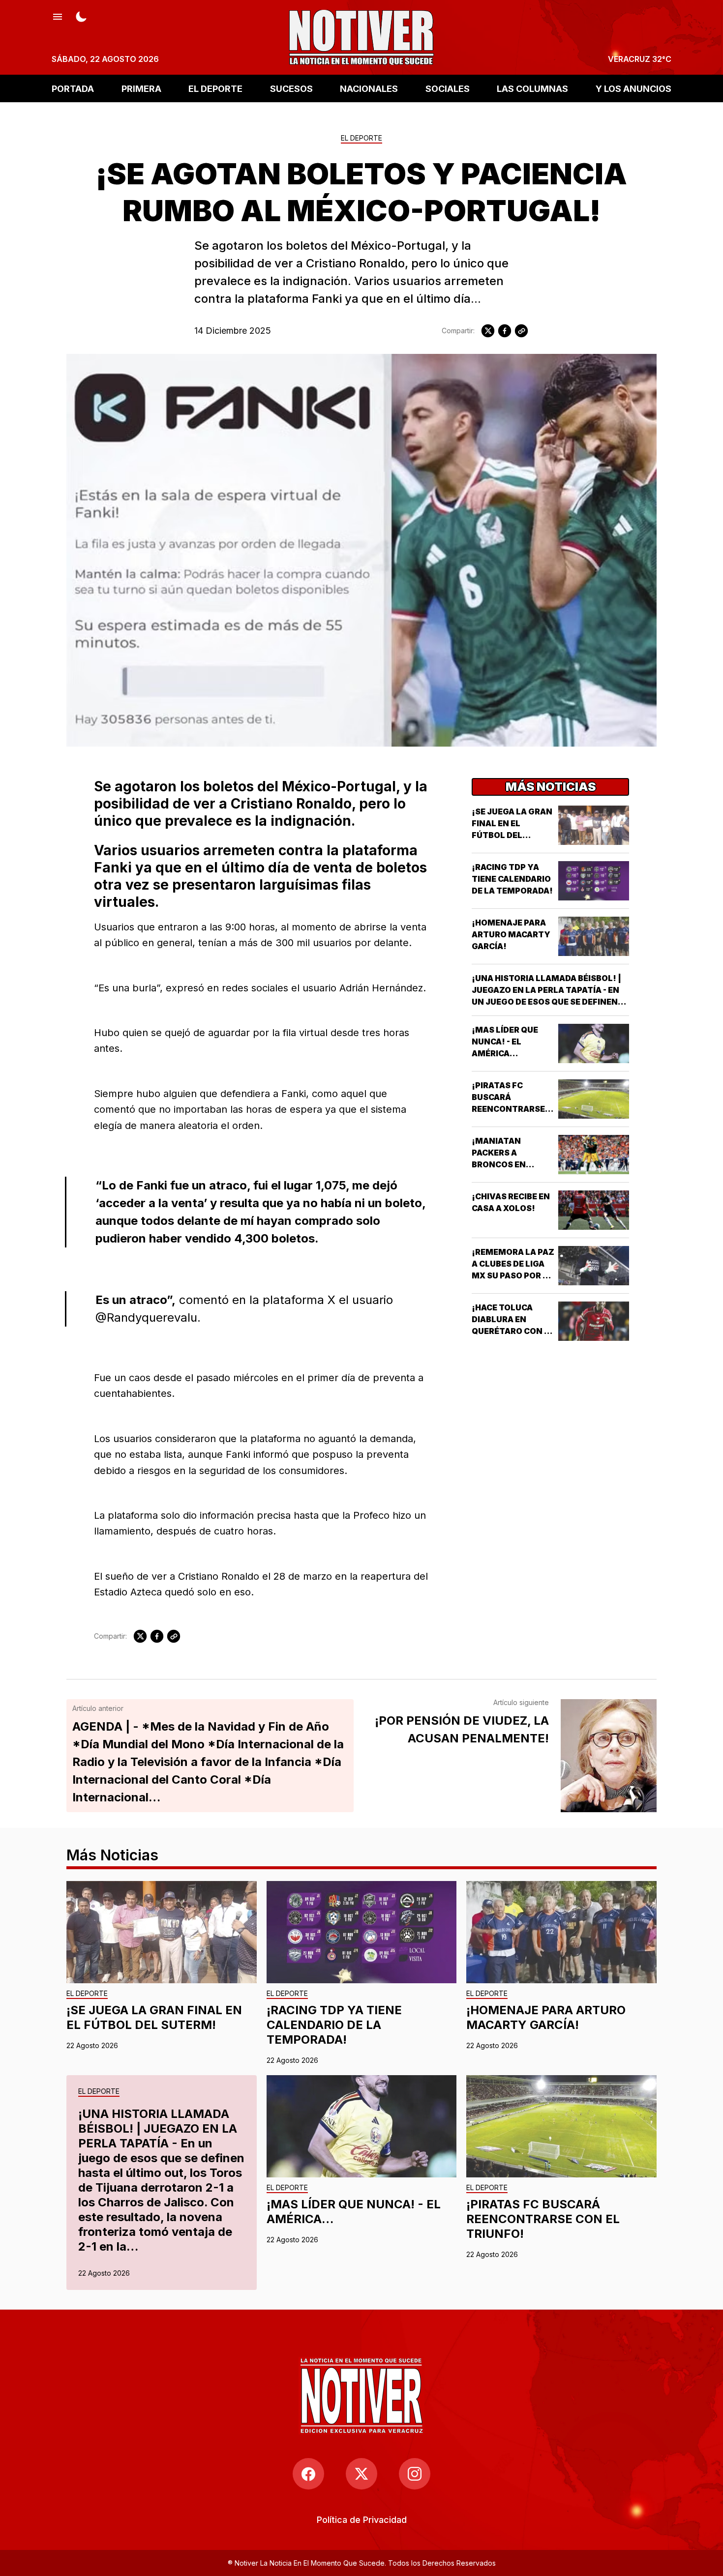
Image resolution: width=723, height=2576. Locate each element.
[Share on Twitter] (488, 331)
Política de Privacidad (362, 2520)
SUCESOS (291, 88)
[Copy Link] (521, 331)
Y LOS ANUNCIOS (633, 88)
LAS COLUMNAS (532, 88)
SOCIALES (448, 88)
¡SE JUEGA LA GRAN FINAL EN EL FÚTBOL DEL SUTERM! (154, 2017)
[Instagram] (415, 2474)
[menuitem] (362, 2520)
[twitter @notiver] (361, 2474)
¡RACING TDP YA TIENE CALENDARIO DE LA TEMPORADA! (512, 879)
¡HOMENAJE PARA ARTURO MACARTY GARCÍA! (511, 934)
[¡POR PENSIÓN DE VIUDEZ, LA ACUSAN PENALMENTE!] (609, 1756)
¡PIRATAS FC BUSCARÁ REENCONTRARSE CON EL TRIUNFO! (543, 2219)
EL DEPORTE (215, 88)
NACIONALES (369, 88)
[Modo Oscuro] (81, 16)
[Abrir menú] (58, 16)
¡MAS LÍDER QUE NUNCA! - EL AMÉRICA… (505, 1042)
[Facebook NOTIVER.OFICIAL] (308, 2474)
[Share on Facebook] (505, 331)
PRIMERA (141, 88)
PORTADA (73, 88)
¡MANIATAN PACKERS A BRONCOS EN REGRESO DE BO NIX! (504, 1164)
